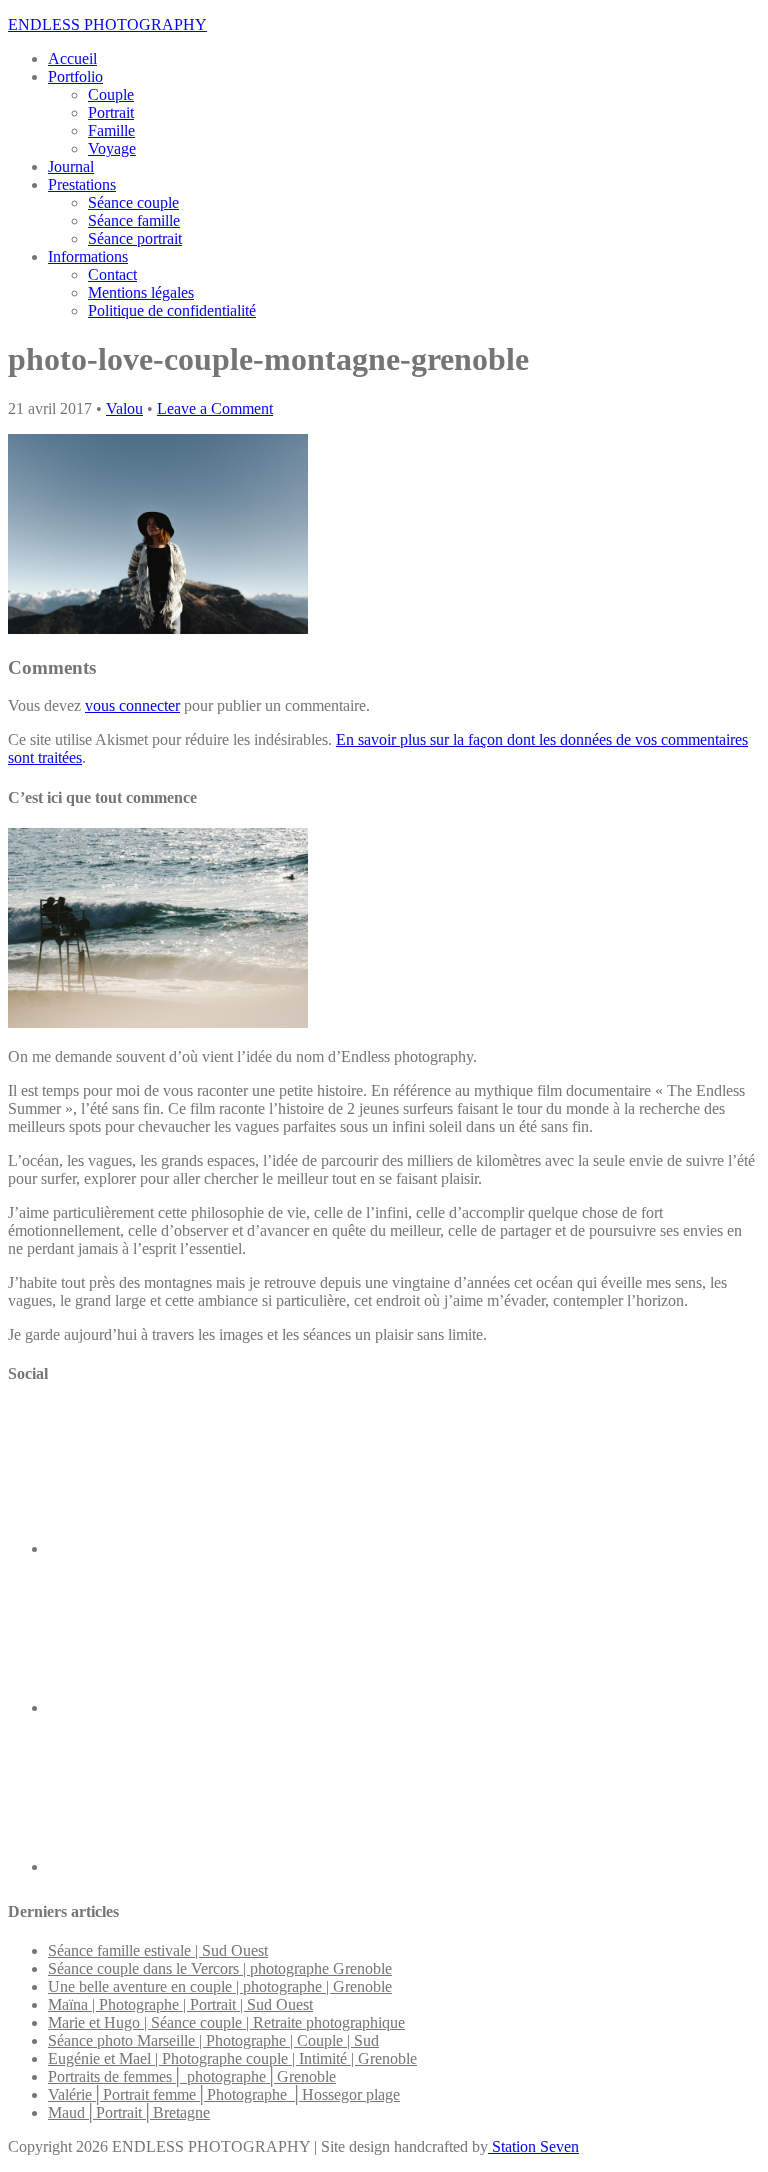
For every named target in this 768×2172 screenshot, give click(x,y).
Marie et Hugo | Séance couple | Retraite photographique (226, 2022)
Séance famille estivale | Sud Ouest (158, 1950)
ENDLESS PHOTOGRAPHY (107, 24)
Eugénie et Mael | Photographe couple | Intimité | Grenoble (232, 2058)
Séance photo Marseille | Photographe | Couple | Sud (213, 2040)
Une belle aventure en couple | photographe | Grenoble (220, 1986)
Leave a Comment (215, 408)
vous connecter (132, 705)
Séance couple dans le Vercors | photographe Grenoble (220, 1968)
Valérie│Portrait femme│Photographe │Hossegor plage (224, 2094)
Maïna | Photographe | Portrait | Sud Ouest (180, 2004)
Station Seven (533, 2146)
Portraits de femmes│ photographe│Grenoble (192, 2076)
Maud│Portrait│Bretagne (129, 2112)
